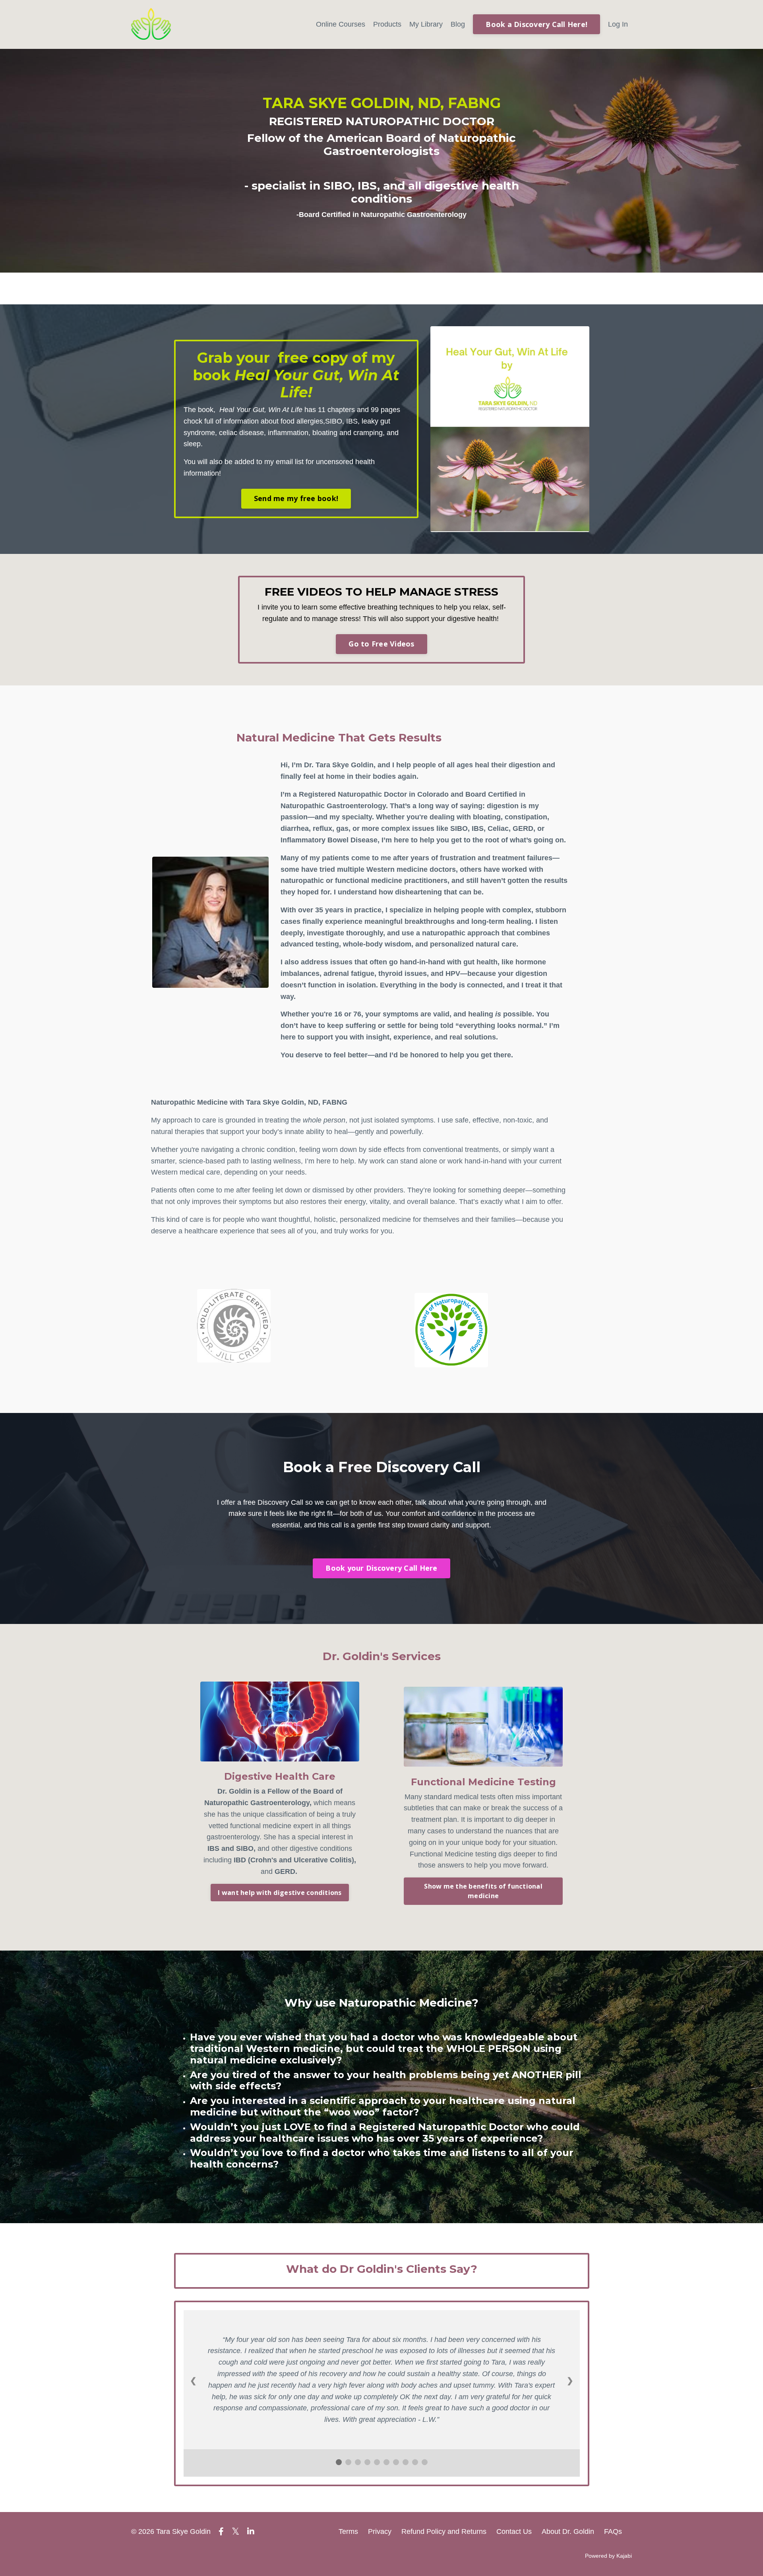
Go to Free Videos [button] (381, 644)
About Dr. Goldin (568, 2531)
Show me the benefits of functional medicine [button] (483, 1891)
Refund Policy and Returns (444, 2531)
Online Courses (341, 24)
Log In (618, 24)
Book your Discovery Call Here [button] (381, 1568)
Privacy (380, 2531)
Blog (458, 24)
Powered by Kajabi (608, 2556)
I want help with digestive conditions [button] (280, 1893)
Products (387, 24)
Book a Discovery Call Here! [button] (536, 24)
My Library (426, 24)
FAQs (613, 2531)
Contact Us (514, 2531)
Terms (348, 2531)
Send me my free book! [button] (296, 498)
